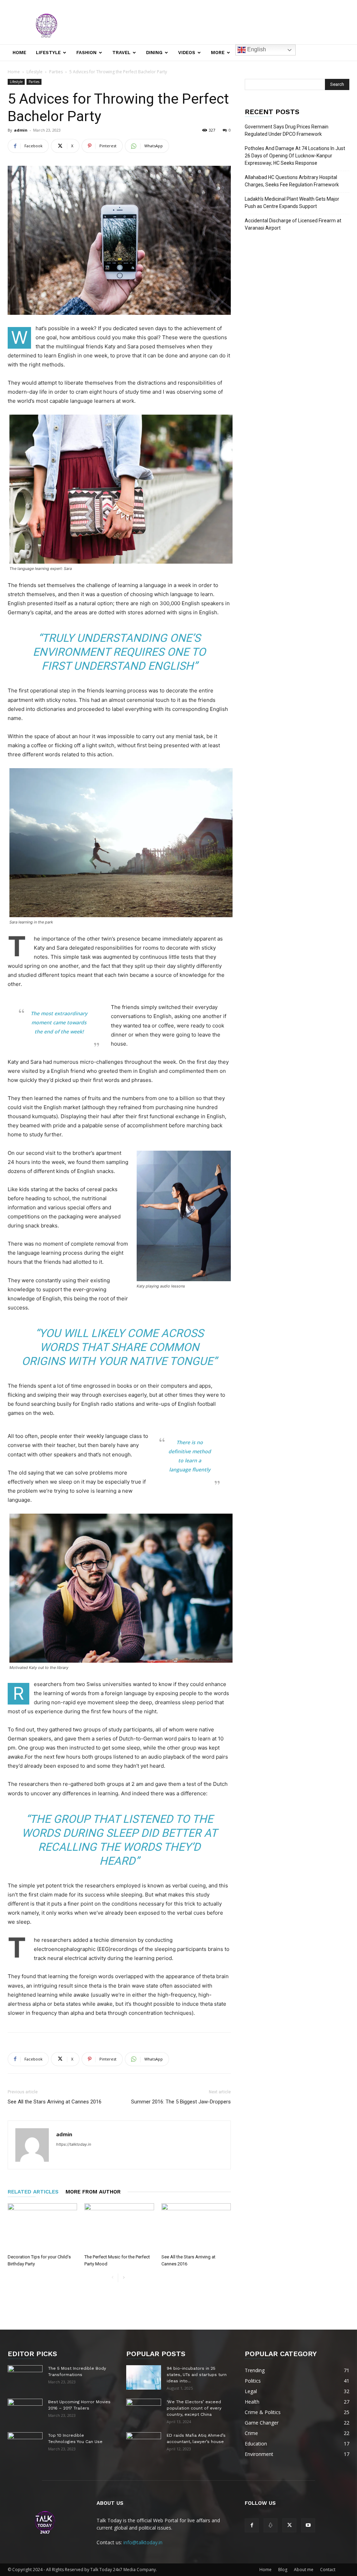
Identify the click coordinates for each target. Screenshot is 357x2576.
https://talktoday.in (74, 2144)
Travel (121, 53)
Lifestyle (48, 53)
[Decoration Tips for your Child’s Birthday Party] (42, 2227)
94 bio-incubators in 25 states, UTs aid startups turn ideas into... (197, 2375)
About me (304, 2570)
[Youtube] (308, 2525)
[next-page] (124, 2278)
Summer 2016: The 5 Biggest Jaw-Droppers (181, 2102)
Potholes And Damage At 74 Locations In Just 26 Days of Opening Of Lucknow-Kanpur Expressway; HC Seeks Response (295, 156)
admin (21, 130)
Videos (187, 53)
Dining (154, 53)
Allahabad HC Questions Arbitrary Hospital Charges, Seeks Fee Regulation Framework (292, 181)
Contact (328, 2570)
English (256, 49)
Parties (56, 72)
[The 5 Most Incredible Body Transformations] (25, 2377)
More (218, 53)
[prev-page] (112, 2278)
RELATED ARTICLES (33, 2192)
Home (19, 53)
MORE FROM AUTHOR (93, 2192)
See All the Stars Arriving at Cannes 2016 (55, 2102)
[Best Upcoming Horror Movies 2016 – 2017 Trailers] (25, 2411)
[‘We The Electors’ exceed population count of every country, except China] (144, 2411)
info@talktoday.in (143, 2542)
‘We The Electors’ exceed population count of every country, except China (194, 2408)
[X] (289, 2525)
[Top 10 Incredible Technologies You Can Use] (25, 2444)
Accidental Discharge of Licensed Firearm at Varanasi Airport (293, 224)
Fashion (86, 53)
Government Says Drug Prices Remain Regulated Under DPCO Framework (287, 130)
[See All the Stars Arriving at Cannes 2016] (196, 2227)
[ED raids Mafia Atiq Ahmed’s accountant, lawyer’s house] (144, 2444)
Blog (283, 2570)
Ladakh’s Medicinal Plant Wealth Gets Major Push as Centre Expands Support (292, 203)
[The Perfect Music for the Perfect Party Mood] (119, 2227)
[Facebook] (252, 2525)
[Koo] (271, 2525)
